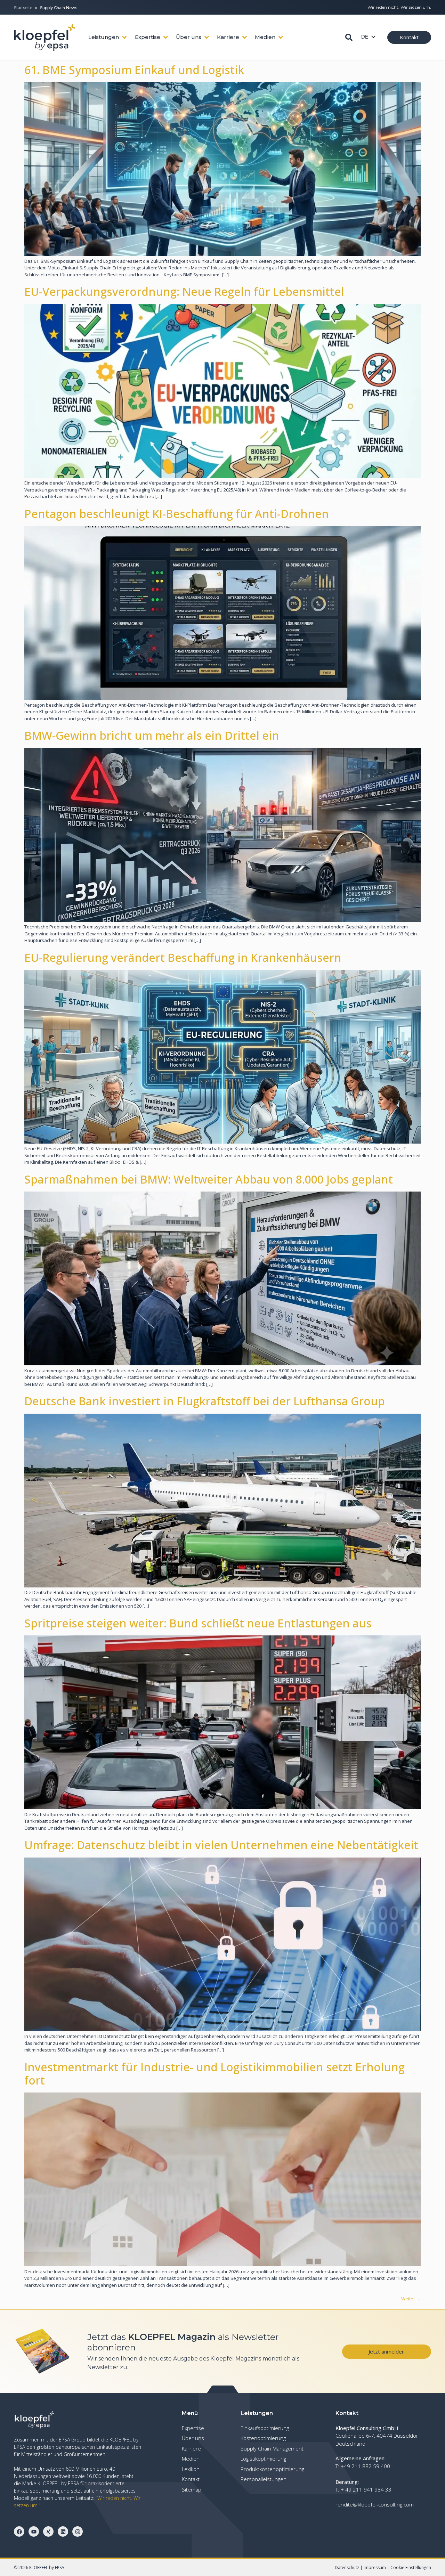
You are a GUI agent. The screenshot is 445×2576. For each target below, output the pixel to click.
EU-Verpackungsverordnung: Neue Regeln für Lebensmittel (184, 291)
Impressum (375, 2567)
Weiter (411, 2299)
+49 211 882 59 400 (365, 2466)
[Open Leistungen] (124, 37)
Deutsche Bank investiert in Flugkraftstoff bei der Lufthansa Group (205, 1401)
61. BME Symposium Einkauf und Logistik (134, 70)
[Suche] (349, 37)
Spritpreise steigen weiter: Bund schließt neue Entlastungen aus (198, 1623)
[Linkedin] (63, 2532)
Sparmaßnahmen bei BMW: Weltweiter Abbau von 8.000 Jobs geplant (209, 1179)
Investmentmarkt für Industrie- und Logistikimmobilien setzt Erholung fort (215, 2074)
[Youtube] (34, 2532)
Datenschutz (347, 2567)
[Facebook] (19, 2532)
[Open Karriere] (245, 37)
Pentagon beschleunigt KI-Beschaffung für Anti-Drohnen (177, 514)
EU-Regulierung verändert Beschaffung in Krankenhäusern (183, 957)
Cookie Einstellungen (411, 2567)
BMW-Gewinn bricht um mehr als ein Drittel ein (152, 735)
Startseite (23, 8)
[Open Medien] (281, 37)
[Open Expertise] (166, 37)
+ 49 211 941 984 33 (366, 2489)
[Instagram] (78, 2532)
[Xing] (48, 2532)
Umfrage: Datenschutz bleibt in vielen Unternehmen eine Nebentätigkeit (221, 1845)
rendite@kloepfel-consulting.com (375, 2504)
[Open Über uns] (207, 37)
